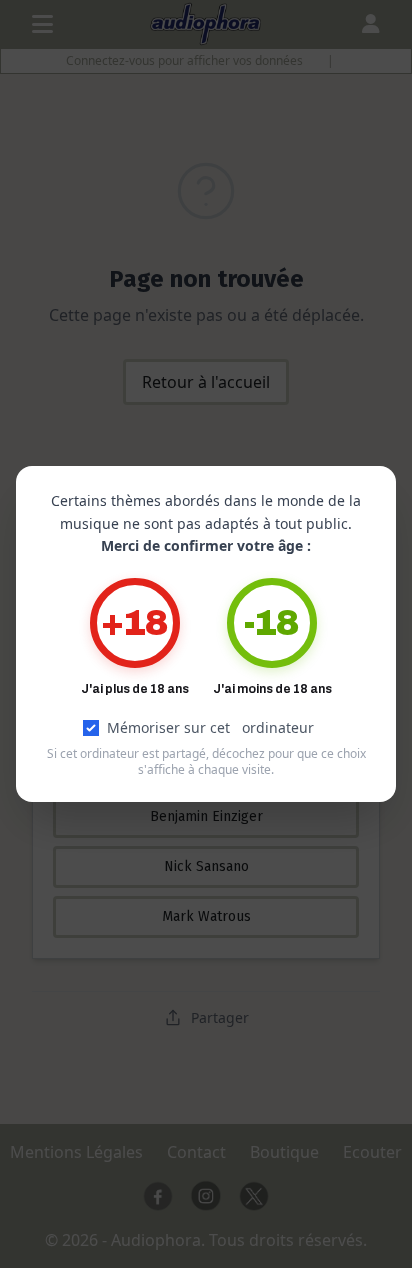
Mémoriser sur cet (210, 727)
